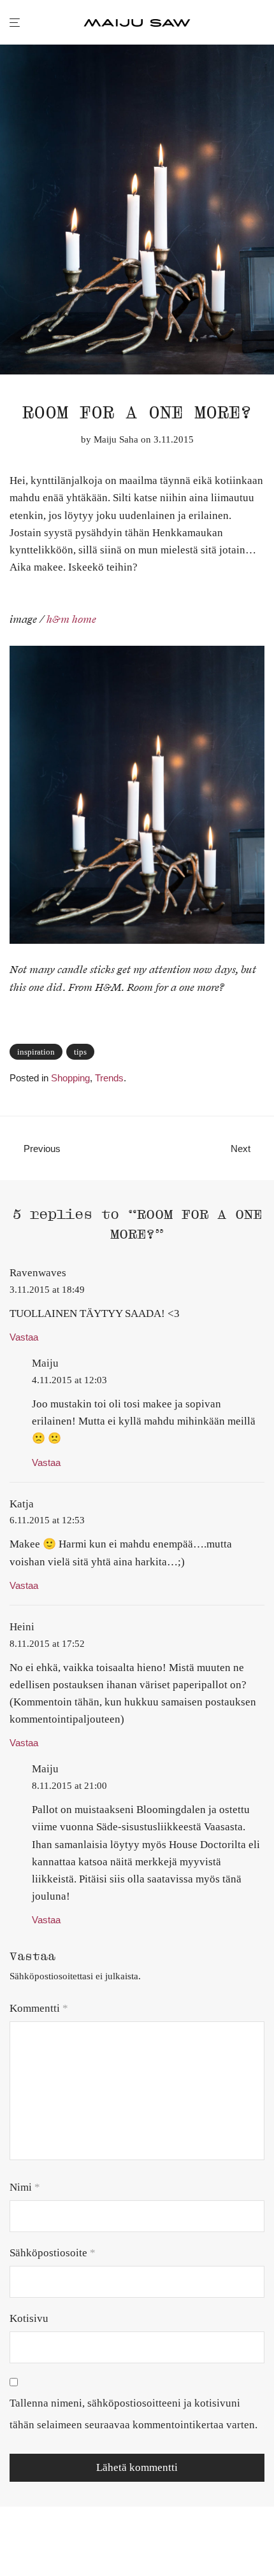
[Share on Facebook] (223, 1053)
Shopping (70, 1078)
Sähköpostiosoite (53, 2253)
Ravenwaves (38, 1273)
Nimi (25, 2187)
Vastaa (24, 1337)
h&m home (71, 620)
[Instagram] (34, 2547)
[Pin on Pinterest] (260, 1053)
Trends (109, 1078)
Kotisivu (29, 2318)
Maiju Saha (116, 439)
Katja (22, 1504)
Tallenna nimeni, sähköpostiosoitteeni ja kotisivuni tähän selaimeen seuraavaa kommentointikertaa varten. (133, 2414)
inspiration (36, 1052)
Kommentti (39, 2008)
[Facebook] (14, 2547)
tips (80, 1052)
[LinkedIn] (55, 2547)
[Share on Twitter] (242, 1053)
